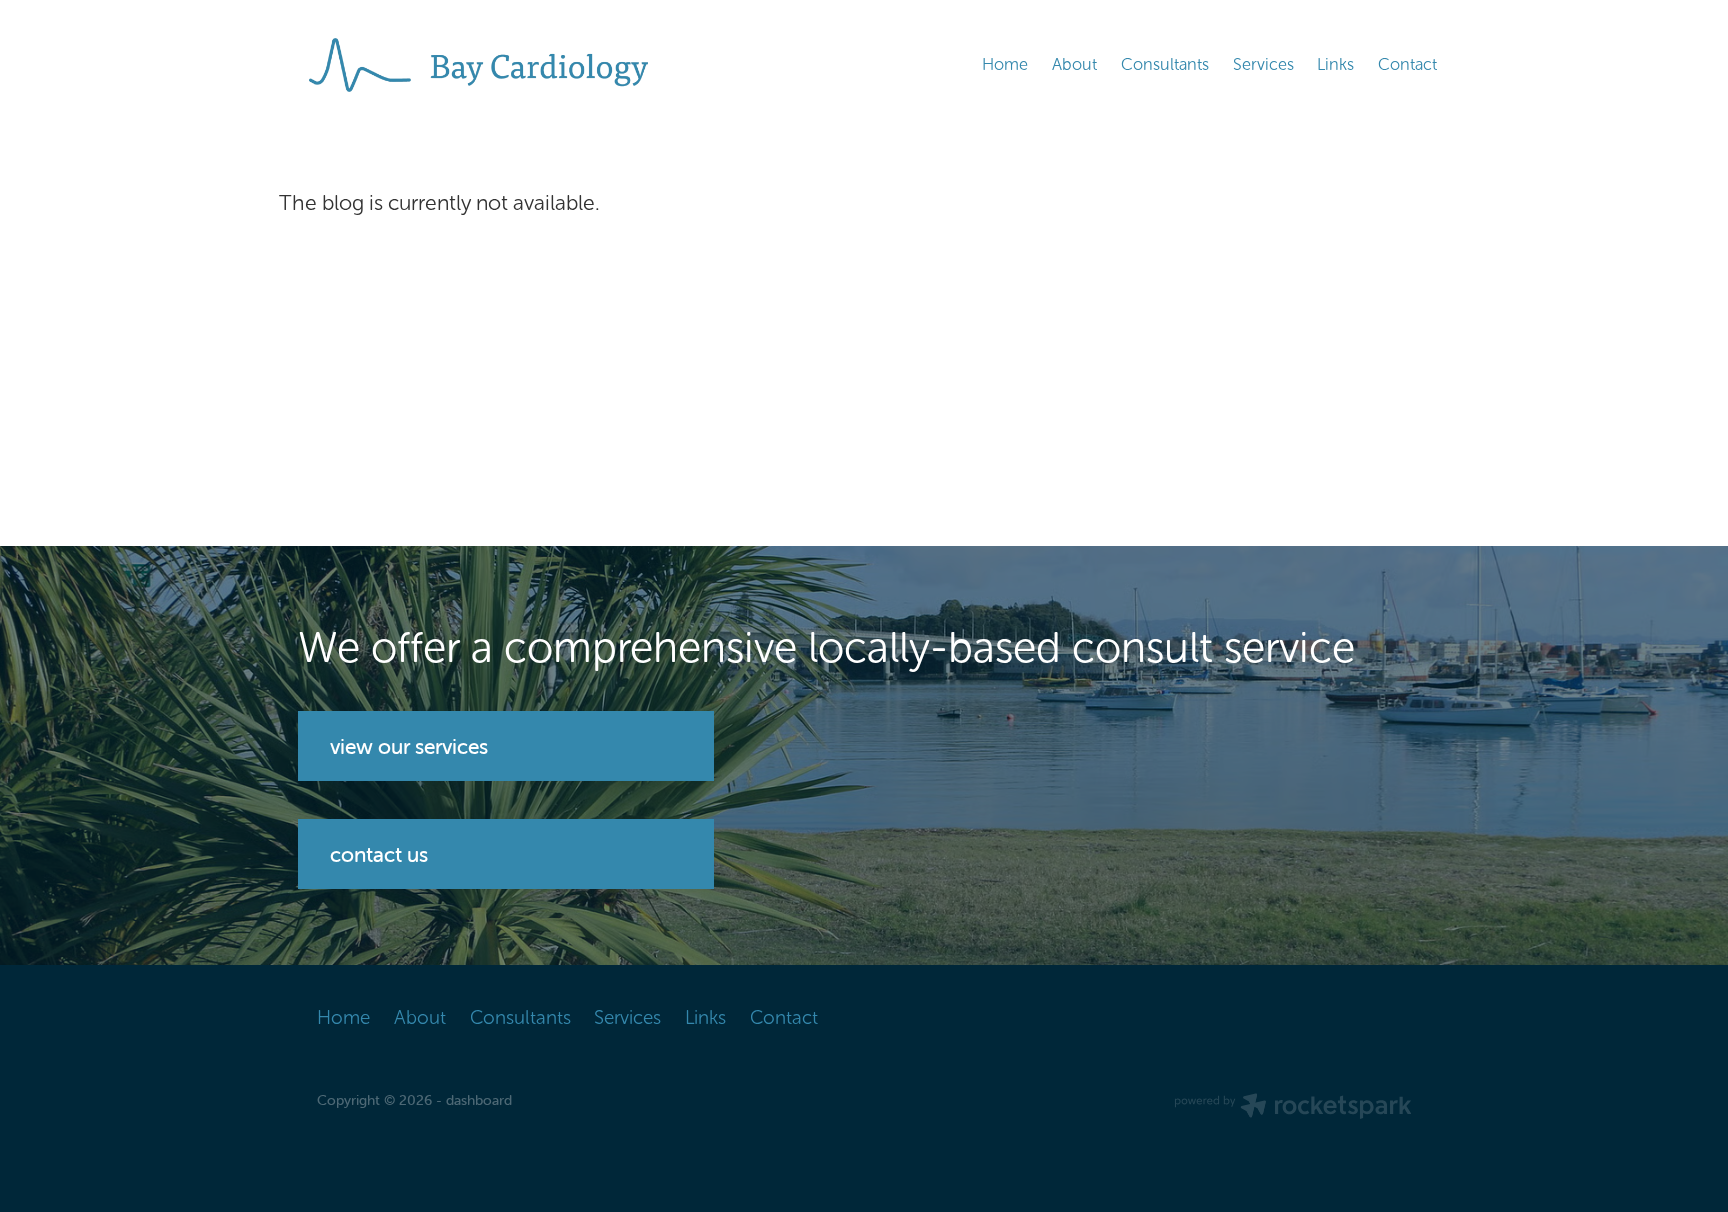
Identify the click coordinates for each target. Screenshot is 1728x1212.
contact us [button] (379, 854)
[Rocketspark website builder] (1293, 1108)
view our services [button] (409, 746)
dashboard (479, 1100)
